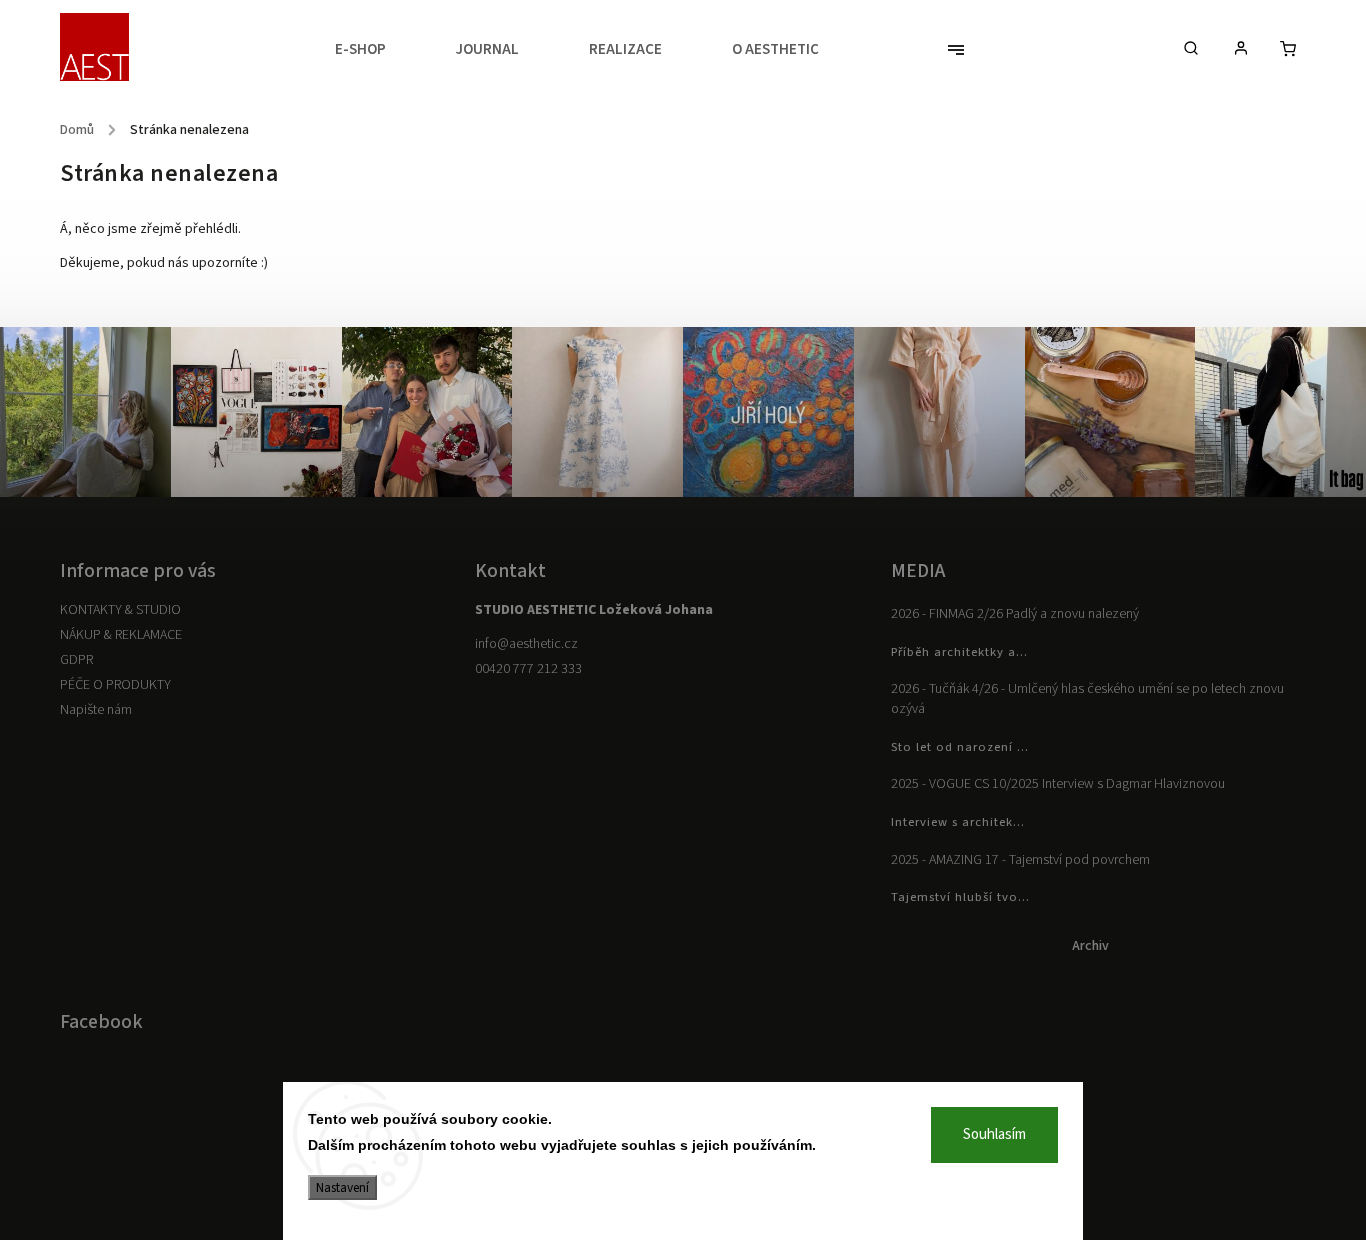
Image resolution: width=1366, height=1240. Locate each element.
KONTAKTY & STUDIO (120, 610)
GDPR (76, 660)
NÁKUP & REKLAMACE (121, 635)
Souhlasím (994, 1134)
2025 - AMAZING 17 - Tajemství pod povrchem (1020, 860)
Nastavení (342, 1187)
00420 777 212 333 (528, 669)
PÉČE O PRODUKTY (115, 685)
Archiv (1090, 946)
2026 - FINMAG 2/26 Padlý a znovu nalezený (1015, 614)
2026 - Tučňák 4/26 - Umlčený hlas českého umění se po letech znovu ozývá (1087, 699)
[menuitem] (378, 50)
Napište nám (96, 710)
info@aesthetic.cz (526, 644)
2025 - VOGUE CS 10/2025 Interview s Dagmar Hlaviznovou (1058, 784)
